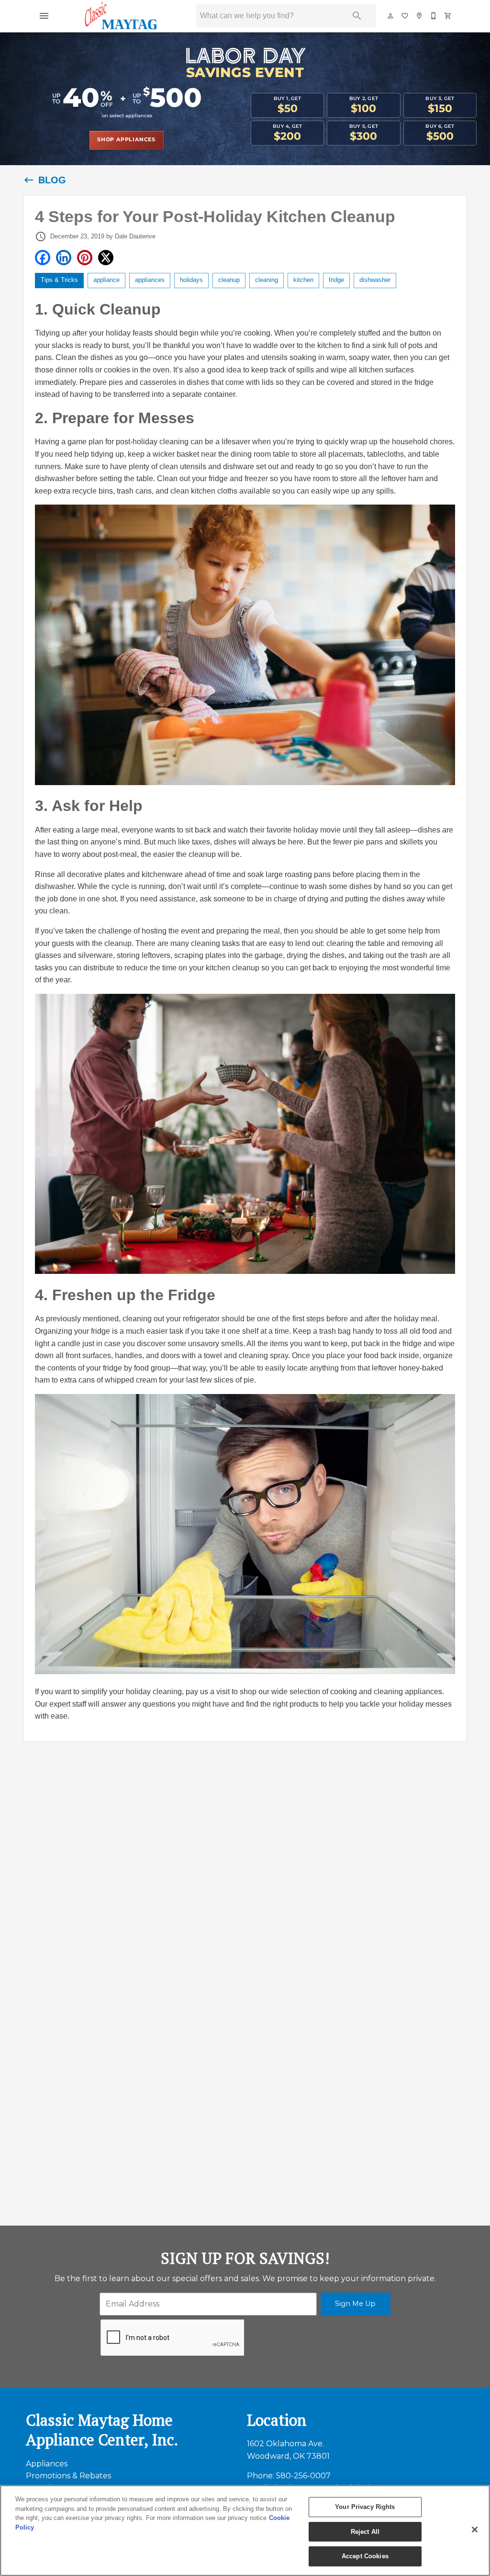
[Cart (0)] (448, 16)
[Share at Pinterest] (85, 258)
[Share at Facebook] (43, 258)
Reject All (365, 2532)
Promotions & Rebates (68, 2476)
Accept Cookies (365, 2556)
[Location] (420, 16)
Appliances (47, 2464)
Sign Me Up (355, 2304)
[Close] (475, 2530)
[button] (44, 16)
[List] (405, 16)
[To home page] (122, 16)
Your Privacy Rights (365, 2507)
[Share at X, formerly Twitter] (106, 258)
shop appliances (126, 140)
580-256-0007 (303, 2476)
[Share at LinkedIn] (64, 258)
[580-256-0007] (434, 16)
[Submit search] (357, 16)
